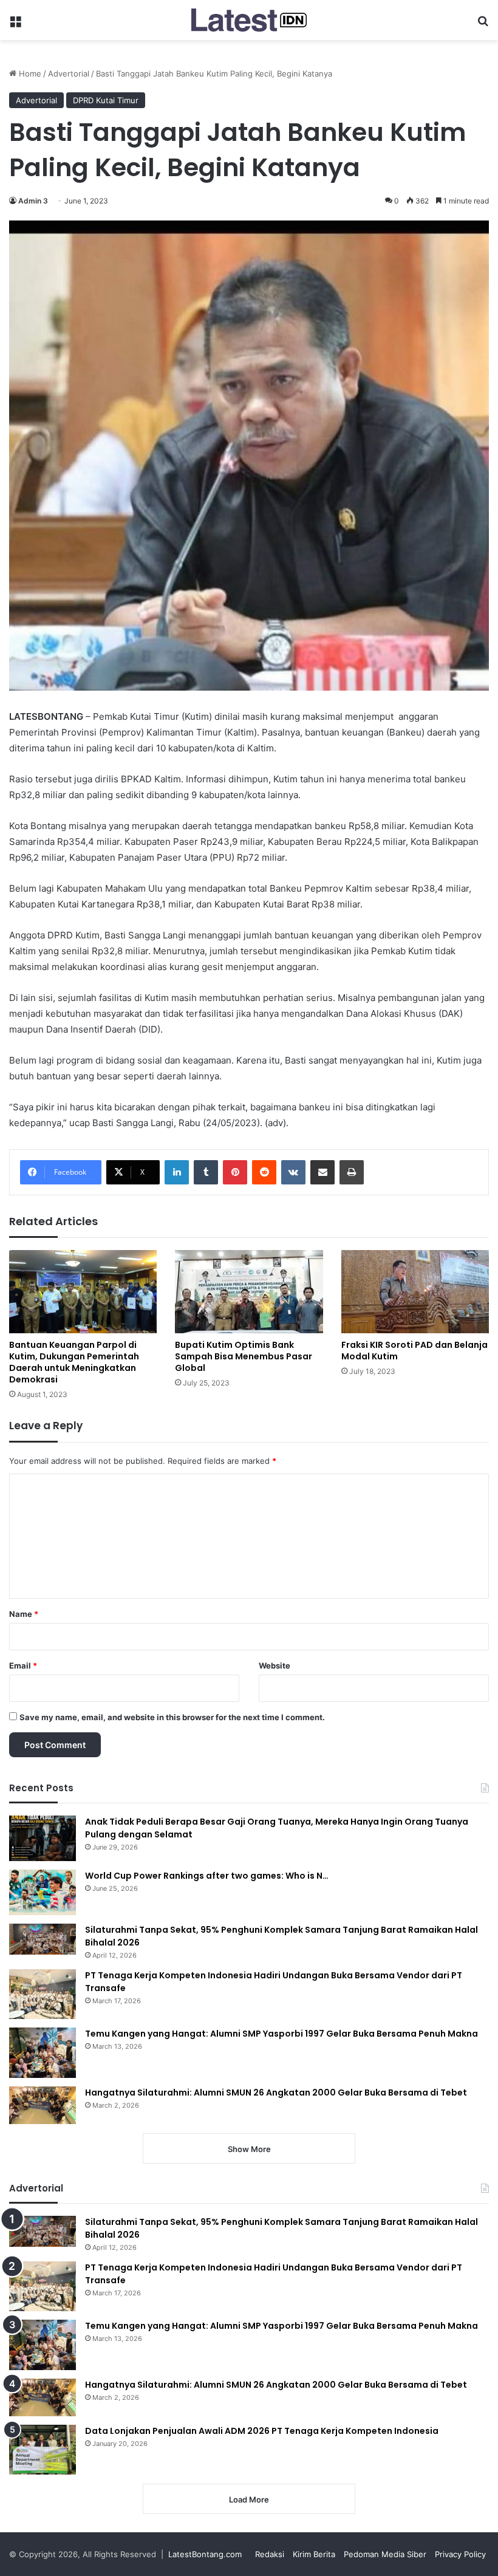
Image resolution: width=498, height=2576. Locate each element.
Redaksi (270, 2554)
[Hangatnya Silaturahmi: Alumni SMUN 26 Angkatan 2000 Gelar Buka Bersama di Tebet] (43, 2105)
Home (29, 73)
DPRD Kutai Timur (106, 100)
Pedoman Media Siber (385, 2554)
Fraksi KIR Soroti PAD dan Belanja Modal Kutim (414, 1351)
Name (24, 1614)
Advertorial (69, 73)
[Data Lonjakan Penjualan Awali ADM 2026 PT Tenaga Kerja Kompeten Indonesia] (43, 2450)
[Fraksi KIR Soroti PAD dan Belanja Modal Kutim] (415, 1292)
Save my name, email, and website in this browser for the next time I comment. (172, 1717)
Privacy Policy (460, 2554)
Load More (249, 2499)
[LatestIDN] (249, 20)
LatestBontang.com (205, 2554)
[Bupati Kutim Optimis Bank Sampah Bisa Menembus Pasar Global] (249, 1292)
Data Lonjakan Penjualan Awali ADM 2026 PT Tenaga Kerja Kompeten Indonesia (262, 2431)
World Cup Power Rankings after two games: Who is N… (207, 1876)
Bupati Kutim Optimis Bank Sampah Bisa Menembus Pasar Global (244, 1356)
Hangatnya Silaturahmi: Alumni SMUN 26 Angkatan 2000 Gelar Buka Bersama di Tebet (276, 2093)
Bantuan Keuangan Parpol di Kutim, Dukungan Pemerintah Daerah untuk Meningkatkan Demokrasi (74, 1362)
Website (275, 1666)
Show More (249, 2149)
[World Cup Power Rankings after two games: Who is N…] (43, 1892)
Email (23, 1666)
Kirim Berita (314, 2554)
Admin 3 (33, 201)
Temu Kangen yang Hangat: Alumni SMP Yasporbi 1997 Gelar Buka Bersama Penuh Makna (281, 2034)
